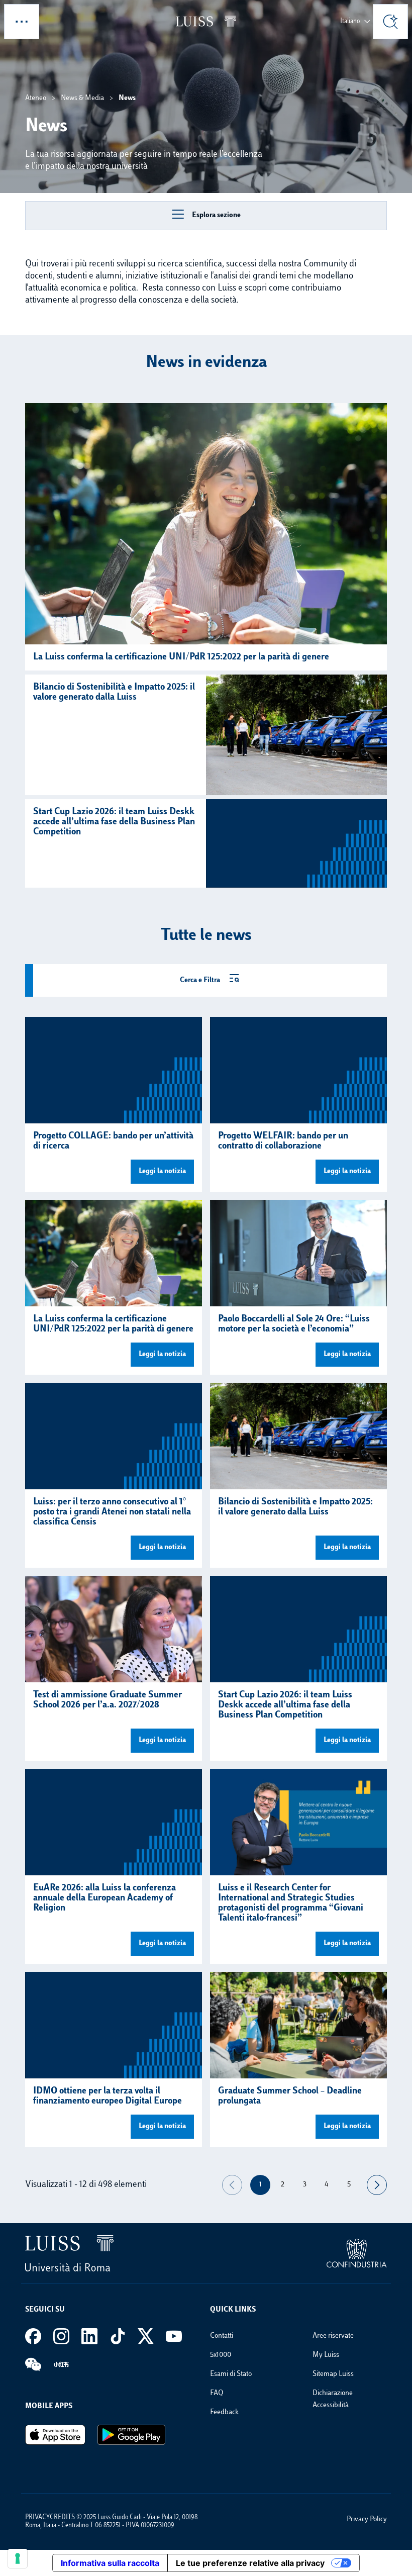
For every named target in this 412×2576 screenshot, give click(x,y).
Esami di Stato (231, 2374)
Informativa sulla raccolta (110, 2563)
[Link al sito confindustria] (357, 2253)
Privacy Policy (367, 2519)
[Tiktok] (118, 2336)
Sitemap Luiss (333, 2374)
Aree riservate (333, 2336)
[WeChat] (33, 2364)
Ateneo (36, 98)
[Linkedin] (89, 2336)
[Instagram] (61, 2336)
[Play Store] (131, 2435)
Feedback (224, 2412)
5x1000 (221, 2355)
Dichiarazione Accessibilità (333, 2399)
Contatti (222, 2336)
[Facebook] (33, 2336)
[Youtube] (174, 2336)
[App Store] (55, 2435)
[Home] (206, 21)
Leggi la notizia (162, 1171)
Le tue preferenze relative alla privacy (250, 2563)
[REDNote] (61, 2364)
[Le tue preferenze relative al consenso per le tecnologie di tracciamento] (18, 2558)
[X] (146, 2336)
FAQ (217, 2393)
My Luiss (326, 2355)
